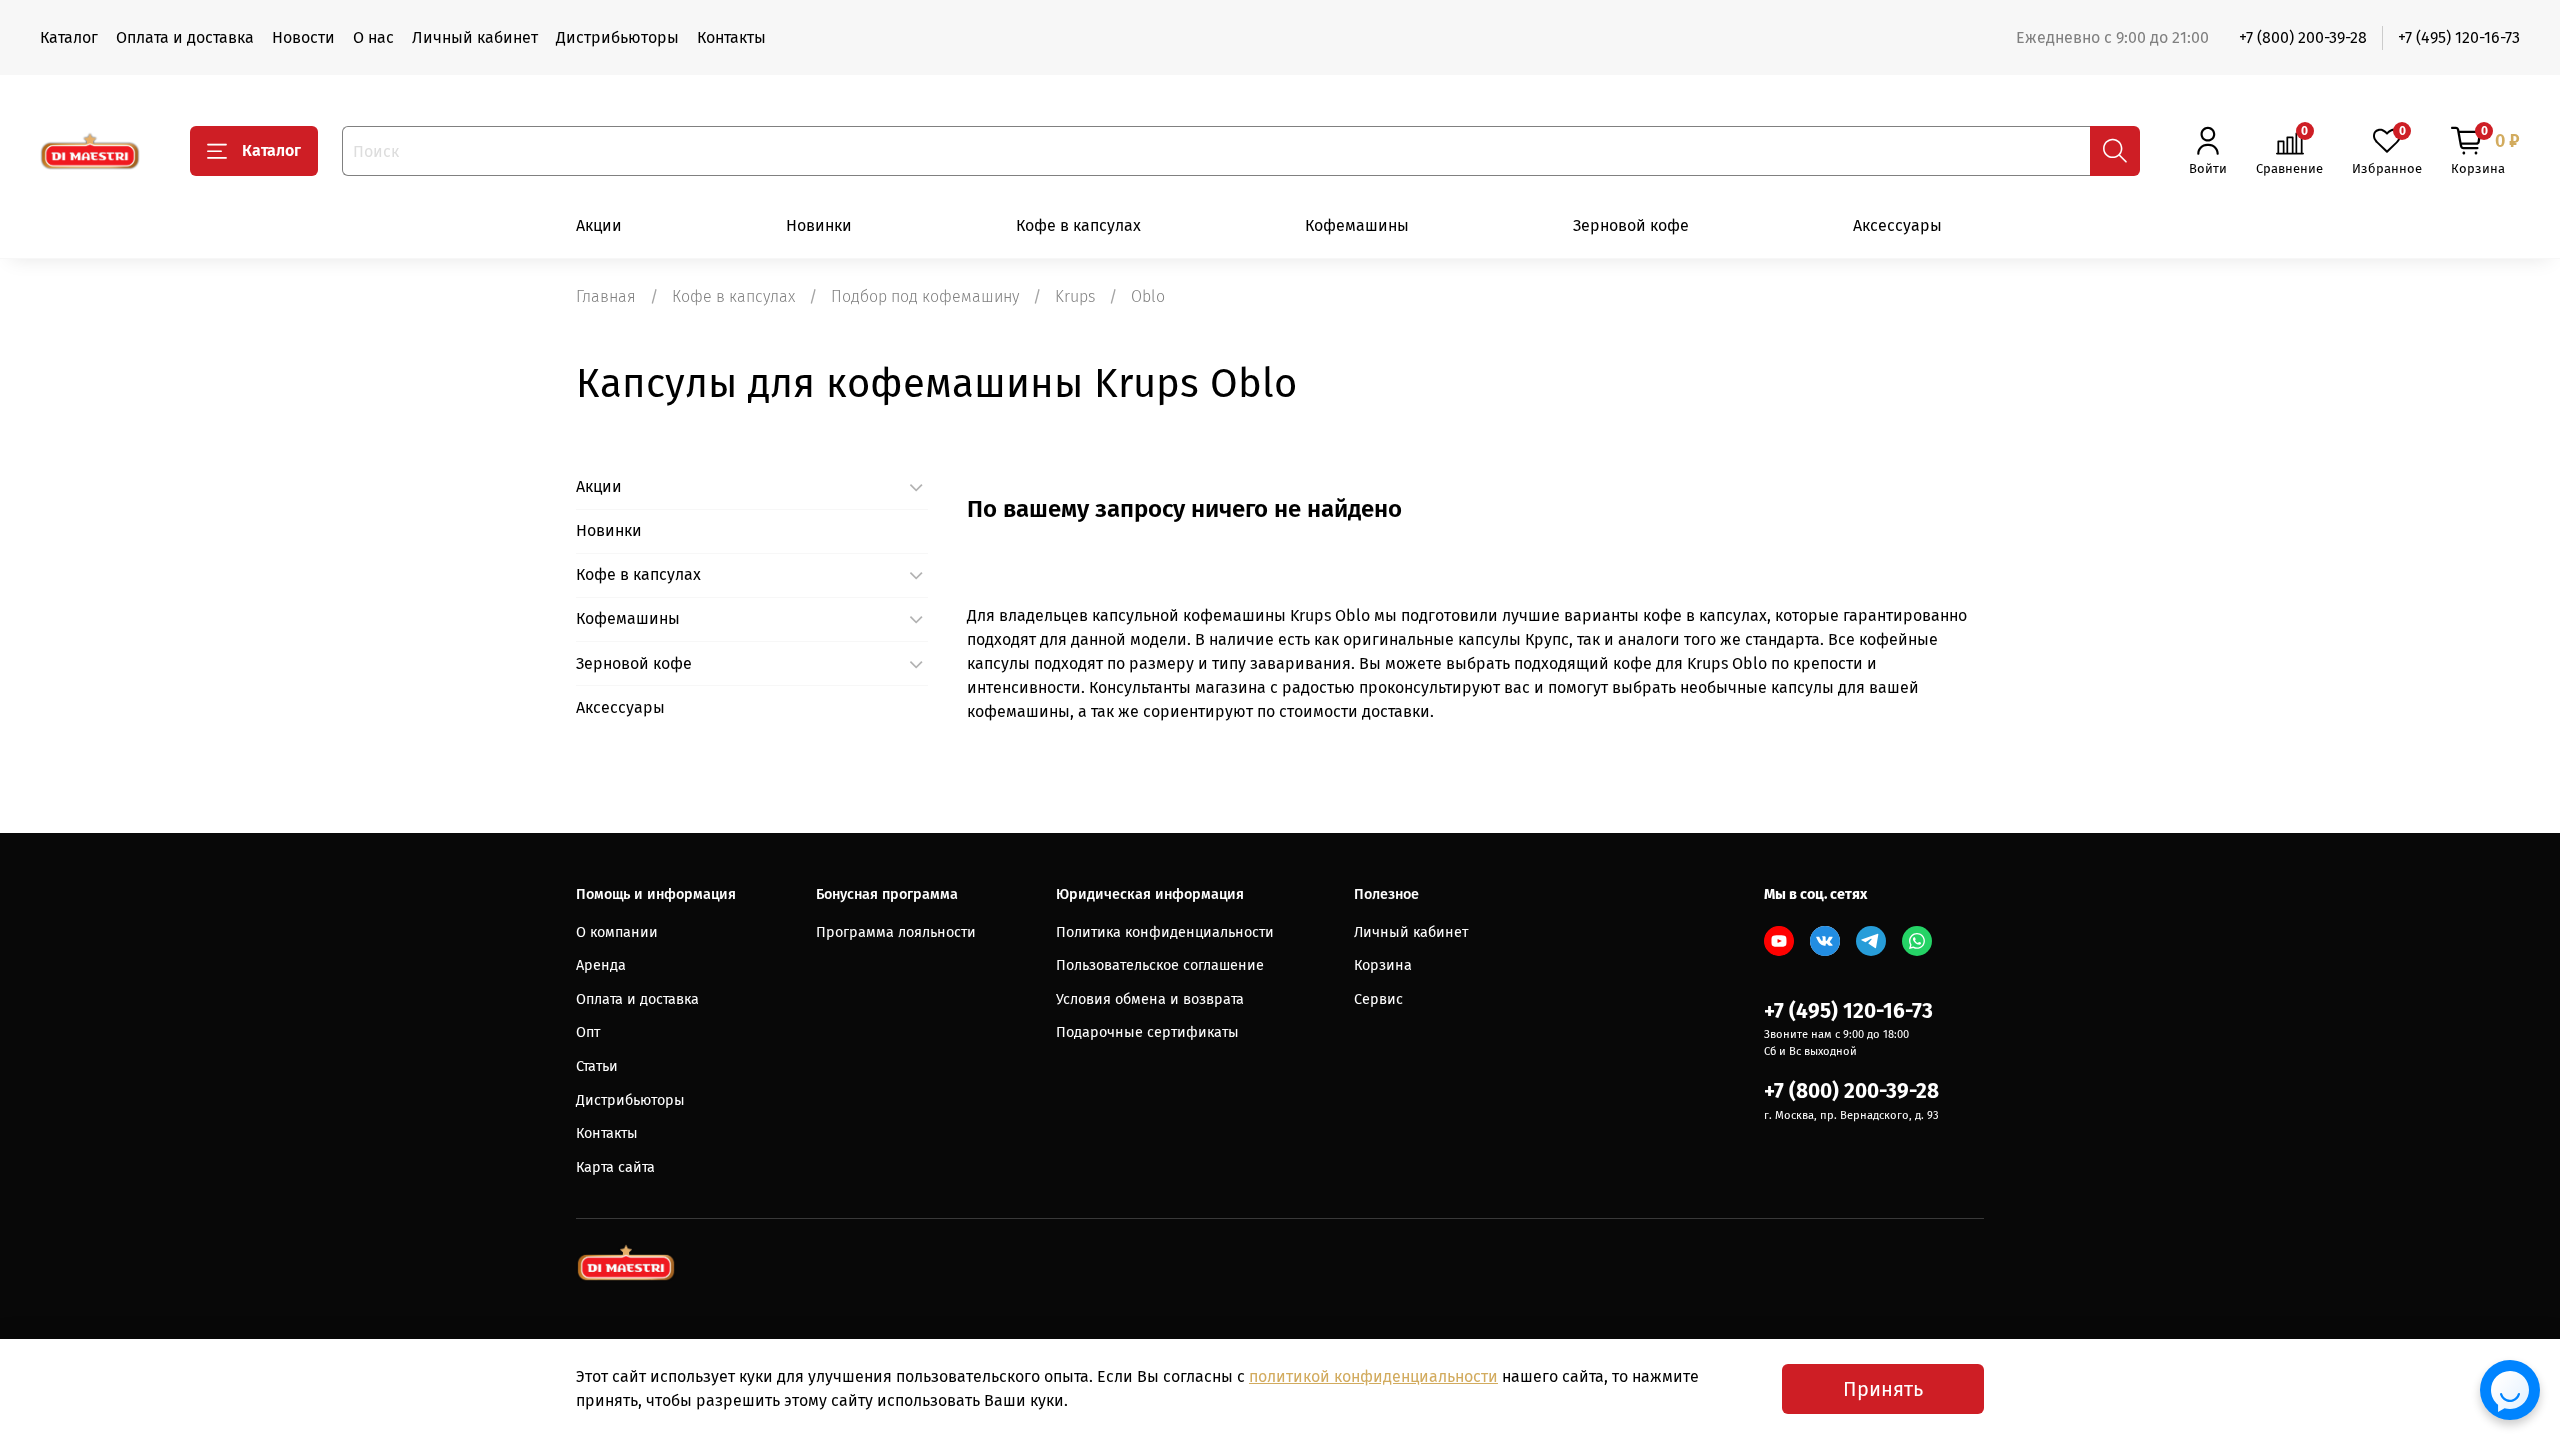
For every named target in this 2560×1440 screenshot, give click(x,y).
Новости (303, 37)
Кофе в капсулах (1078, 225)
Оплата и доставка (185, 37)
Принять (1883, 1389)
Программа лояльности (896, 932)
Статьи (597, 1066)
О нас (373, 37)
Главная (606, 296)
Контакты (731, 37)
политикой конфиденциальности (1373, 1376)
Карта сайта (615, 1167)
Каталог (69, 37)
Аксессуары (1897, 225)
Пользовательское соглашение (1160, 965)
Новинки (819, 225)
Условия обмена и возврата (1150, 999)
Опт (588, 1032)
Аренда (601, 965)
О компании (617, 932)
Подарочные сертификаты (1147, 1032)
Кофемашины (1357, 225)
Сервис (1378, 999)
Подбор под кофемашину (925, 296)
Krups (1075, 296)
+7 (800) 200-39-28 (2303, 37)
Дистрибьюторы (617, 37)
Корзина (1383, 965)
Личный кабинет (475, 37)
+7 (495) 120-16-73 (2459, 37)
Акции (599, 225)
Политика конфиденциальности (1165, 932)
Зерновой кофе (1631, 225)
